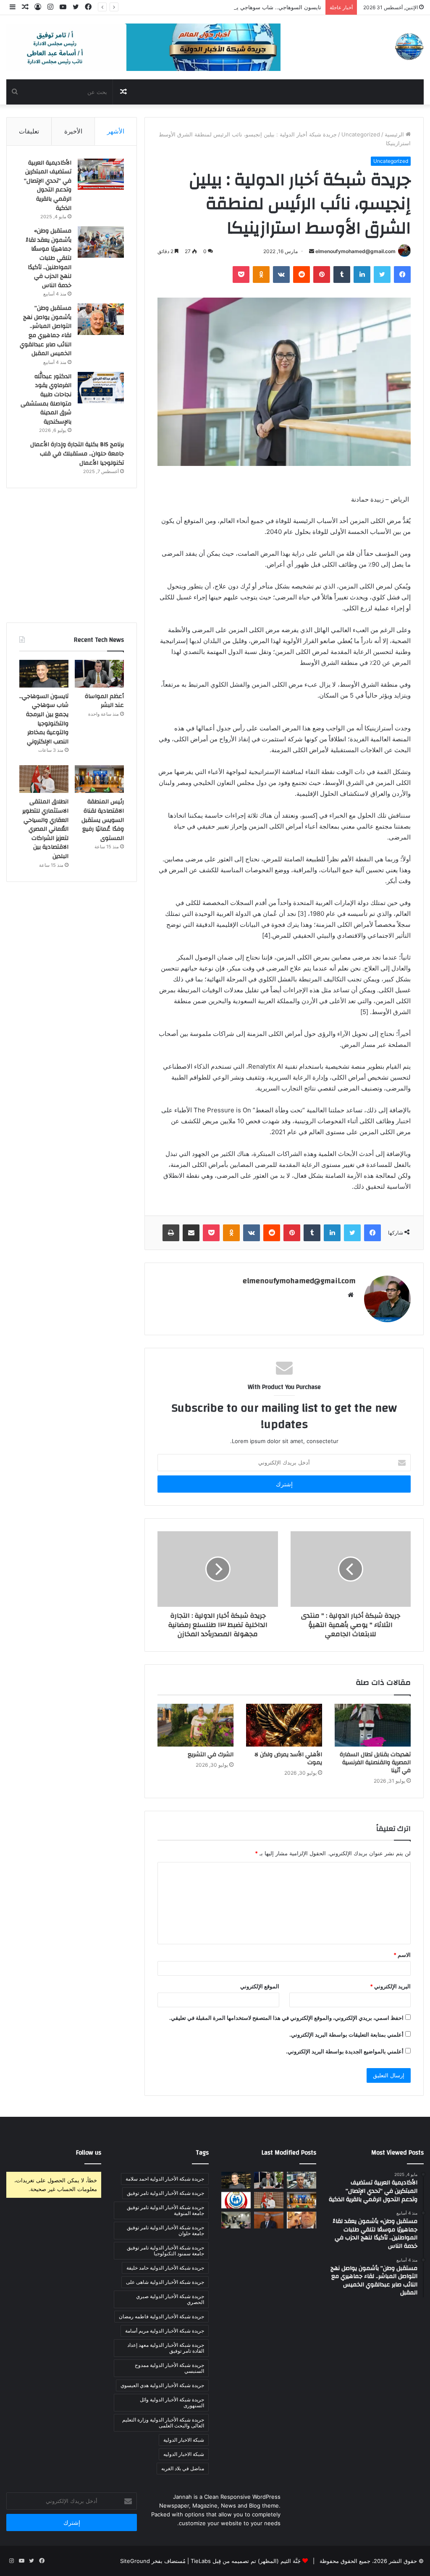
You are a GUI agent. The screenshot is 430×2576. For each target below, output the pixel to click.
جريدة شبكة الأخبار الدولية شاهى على (165, 2282)
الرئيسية (395, 134)
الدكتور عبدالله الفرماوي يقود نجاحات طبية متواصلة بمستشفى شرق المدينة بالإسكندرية (46, 399)
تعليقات (29, 131)
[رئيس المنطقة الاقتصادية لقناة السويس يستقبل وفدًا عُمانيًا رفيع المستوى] (99, 779)
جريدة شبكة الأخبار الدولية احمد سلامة (165, 2179)
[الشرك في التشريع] (195, 1725)
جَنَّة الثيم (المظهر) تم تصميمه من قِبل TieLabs (246, 2561)
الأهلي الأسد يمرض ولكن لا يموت (288, 1759)
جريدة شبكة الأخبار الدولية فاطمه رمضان (161, 2316)
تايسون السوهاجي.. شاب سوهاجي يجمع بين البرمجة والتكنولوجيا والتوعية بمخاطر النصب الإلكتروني (206, 7)
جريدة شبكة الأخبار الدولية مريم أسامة (165, 2331)
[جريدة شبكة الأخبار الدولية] (409, 47)
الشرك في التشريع (211, 1755)
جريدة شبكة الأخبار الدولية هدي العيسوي (162, 2385)
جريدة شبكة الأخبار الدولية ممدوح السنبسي (169, 2368)
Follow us (89, 2153)
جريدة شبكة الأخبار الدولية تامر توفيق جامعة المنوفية (165, 2210)
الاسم (402, 1955)
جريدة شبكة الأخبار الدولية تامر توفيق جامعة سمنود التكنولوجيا (165, 2250)
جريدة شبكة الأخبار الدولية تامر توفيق (165, 2193)
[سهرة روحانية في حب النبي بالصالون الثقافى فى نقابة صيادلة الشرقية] (236, 2220)
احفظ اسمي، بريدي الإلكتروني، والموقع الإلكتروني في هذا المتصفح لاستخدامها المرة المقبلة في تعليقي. (286, 2018)
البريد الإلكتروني (390, 1986)
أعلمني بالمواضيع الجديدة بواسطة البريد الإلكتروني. (345, 2051)
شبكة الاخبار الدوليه (184, 2454)
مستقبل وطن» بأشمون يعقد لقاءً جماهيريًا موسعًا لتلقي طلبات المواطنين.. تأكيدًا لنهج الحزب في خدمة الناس (49, 258)
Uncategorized (361, 134)
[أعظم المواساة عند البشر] (99, 674)
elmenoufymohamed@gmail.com (355, 251)
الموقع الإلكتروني (260, 1986)
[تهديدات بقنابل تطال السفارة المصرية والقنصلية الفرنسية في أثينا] (373, 1725)
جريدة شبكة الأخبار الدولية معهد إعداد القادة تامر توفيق (166, 2348)
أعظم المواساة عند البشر (104, 701)
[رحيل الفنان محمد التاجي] (269, 2220)
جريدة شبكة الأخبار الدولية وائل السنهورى (172, 2402)
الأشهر (116, 131)
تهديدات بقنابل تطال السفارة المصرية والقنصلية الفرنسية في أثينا (375, 1763)
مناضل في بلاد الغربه (183, 2468)
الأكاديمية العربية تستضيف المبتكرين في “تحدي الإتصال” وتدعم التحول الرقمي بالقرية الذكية (48, 186)
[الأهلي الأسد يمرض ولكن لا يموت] (284, 1725)
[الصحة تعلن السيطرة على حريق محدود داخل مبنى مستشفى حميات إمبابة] (236, 2200)
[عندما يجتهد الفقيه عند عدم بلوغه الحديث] (302, 2220)
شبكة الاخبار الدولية (184, 2440)
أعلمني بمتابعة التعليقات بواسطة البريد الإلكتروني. (346, 2035)
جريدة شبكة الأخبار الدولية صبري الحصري (170, 2299)
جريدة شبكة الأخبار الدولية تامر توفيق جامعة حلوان (165, 2230)
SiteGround (135, 2561)
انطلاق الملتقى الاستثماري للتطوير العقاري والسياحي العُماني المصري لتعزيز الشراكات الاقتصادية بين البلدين (45, 829)
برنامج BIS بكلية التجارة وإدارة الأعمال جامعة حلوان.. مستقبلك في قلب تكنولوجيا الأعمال (77, 454)
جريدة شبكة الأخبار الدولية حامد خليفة (165, 2268)
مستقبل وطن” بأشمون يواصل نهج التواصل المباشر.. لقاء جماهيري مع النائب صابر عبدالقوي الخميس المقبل (46, 331)
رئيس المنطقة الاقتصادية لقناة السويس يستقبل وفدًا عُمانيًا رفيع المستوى (103, 820)
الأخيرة (73, 131)
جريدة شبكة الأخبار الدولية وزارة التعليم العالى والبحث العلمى (163, 2423)
